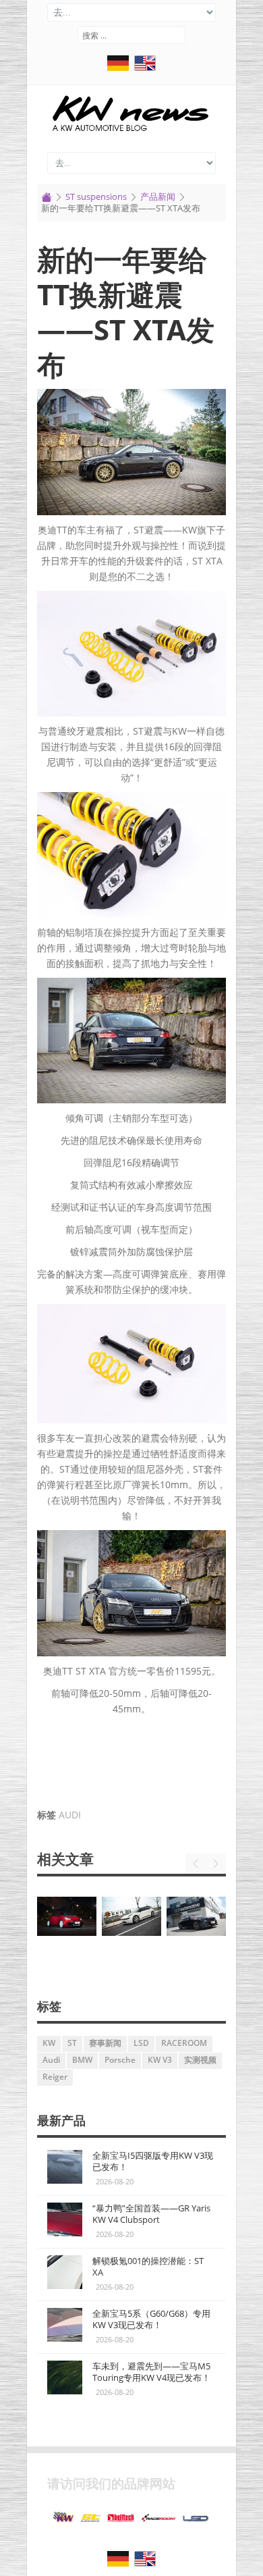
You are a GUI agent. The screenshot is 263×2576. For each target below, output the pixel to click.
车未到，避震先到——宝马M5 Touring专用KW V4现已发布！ (151, 2372)
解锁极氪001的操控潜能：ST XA (148, 2266)
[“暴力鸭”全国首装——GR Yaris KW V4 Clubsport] (65, 2219)
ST (72, 2043)
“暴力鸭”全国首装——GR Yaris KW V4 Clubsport (151, 2214)
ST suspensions (96, 196)
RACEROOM (184, 2043)
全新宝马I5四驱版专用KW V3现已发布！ (153, 2161)
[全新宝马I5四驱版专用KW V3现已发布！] (65, 2167)
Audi (70, 1815)
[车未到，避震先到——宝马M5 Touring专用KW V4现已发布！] (198, 1915)
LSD (141, 2043)
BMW (82, 2060)
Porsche (120, 2060)
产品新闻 (158, 196)
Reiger (55, 2077)
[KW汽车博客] (131, 113)
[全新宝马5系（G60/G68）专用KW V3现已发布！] (133, 1917)
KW (49, 2043)
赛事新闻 (105, 2043)
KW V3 (160, 2060)
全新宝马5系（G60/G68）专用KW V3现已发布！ (151, 2319)
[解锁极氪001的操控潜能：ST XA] (68, 1917)
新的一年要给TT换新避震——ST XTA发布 (126, 312)
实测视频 (200, 2060)
